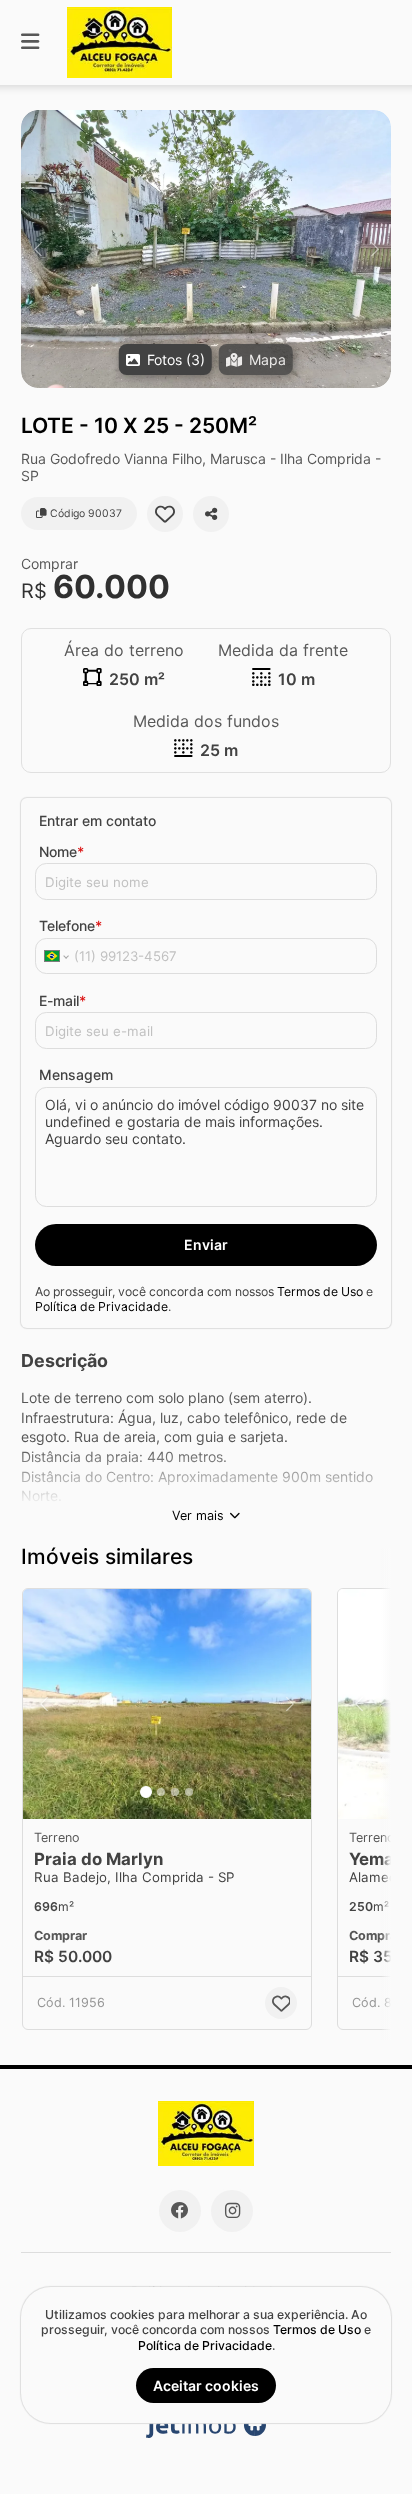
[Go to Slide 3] (175, 1792)
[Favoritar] (165, 514)
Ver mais (198, 1515)
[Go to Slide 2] (161, 1792)
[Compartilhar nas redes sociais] (211, 514)
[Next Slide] (374, 249)
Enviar (206, 1244)
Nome (61, 851)
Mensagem (76, 1074)
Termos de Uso (320, 1291)
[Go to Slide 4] (189, 1792)
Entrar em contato (97, 820)
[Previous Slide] (37, 249)
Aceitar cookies (206, 2385)
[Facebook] (180, 2211)
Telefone (70, 925)
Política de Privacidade (101, 1306)
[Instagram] (232, 2211)
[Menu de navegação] (30, 42)
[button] (206, 249)
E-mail (62, 1000)
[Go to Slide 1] (146, 1792)
